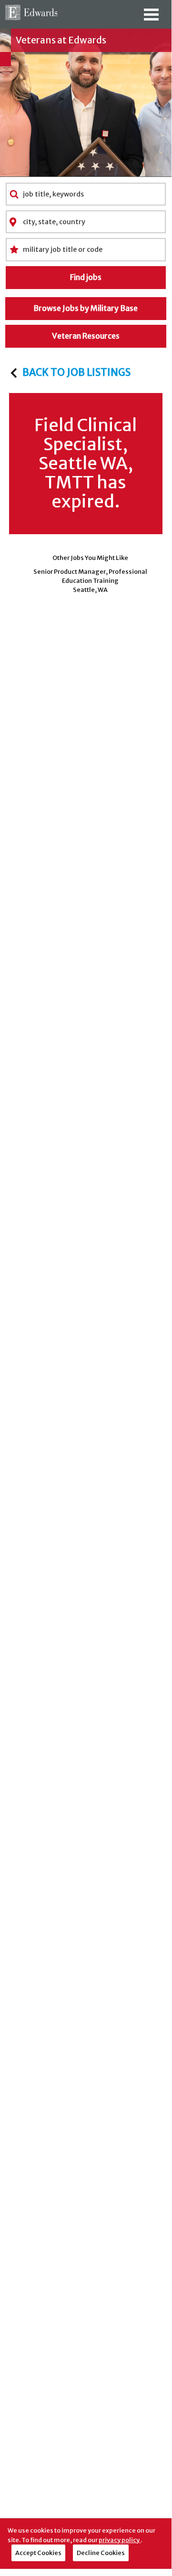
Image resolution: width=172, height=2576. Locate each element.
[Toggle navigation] (151, 18)
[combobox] (86, 194)
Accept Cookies (38, 2553)
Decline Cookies (101, 2553)
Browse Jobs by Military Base (86, 308)
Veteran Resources (86, 336)
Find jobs (86, 277)
